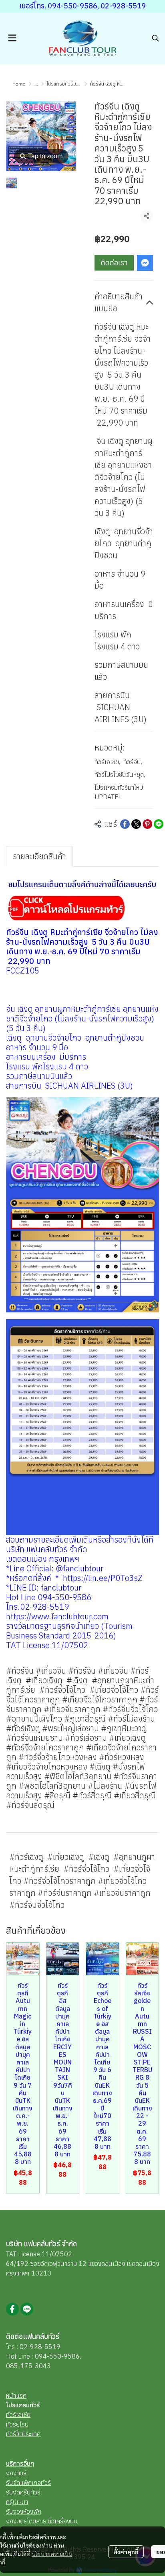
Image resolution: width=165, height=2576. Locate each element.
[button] (155, 38)
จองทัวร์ (16, 2473)
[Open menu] (12, 38)
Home (19, 84)
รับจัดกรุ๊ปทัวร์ (23, 2492)
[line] (27, 2309)
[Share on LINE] (159, 824)
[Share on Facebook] (125, 824)
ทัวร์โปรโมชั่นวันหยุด (120, 774)
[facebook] (12, 2309)
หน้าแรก (16, 2395)
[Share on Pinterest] (147, 824)
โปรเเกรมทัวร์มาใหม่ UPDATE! (76, 84)
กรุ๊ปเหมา (17, 2502)
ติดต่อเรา (114, 263)
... (36, 84)
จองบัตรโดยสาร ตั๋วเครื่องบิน (42, 2521)
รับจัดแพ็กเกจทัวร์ (28, 2482)
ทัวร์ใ (12, 2434)
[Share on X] (136, 824)
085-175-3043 (28, 2366)
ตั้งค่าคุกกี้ (126, 2552)
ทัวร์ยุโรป (17, 2424)
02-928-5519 (40, 2347)
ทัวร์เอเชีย (107, 762)
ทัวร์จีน (133, 762)
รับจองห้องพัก (24, 2511)
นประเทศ (29, 2434)
